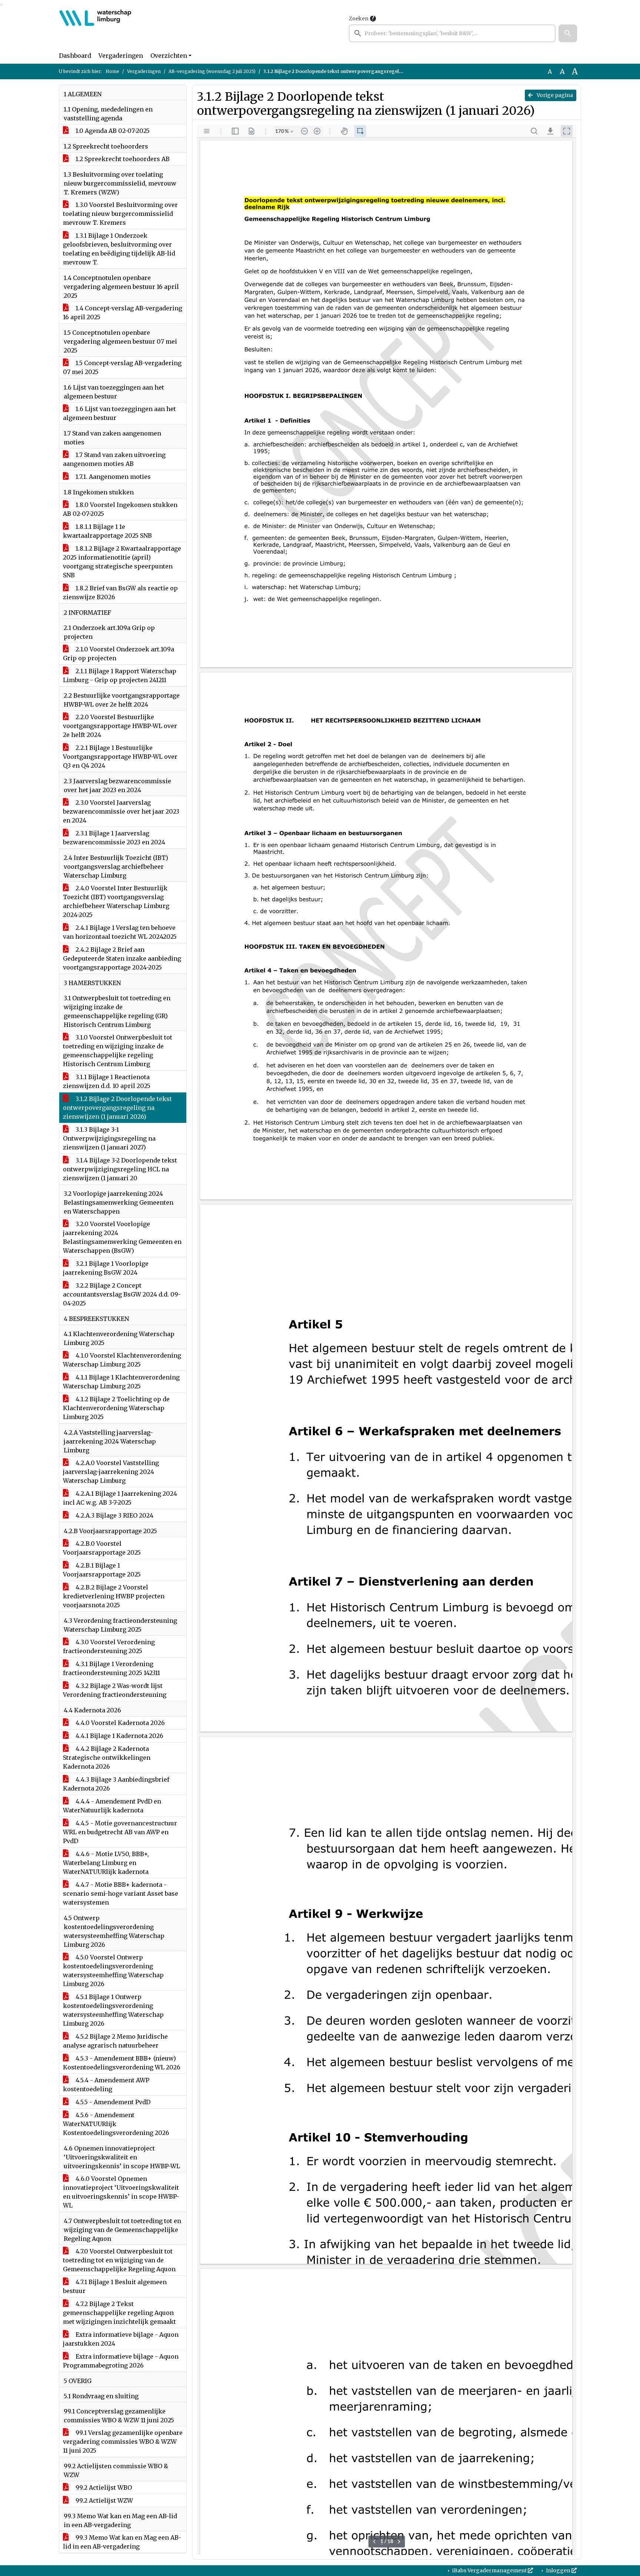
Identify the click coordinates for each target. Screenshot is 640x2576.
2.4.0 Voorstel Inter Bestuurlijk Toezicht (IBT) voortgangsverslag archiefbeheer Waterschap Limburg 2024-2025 (116, 901)
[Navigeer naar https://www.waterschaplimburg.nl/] (95, 28)
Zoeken (359, 19)
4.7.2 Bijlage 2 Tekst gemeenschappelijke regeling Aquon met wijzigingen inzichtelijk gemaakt (119, 2313)
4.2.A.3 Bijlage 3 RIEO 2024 (114, 1515)
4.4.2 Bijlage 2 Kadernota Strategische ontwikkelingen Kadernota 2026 (107, 1758)
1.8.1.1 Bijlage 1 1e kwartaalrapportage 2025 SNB (107, 531)
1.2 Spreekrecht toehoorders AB (122, 159)
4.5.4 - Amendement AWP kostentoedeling (106, 2085)
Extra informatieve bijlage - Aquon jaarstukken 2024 (121, 2339)
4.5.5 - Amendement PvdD (112, 2102)
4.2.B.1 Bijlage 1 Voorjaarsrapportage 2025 (102, 1570)
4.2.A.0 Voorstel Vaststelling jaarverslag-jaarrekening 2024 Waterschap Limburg (111, 1472)
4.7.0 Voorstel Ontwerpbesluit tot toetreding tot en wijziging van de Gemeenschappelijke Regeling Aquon (119, 2260)
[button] (568, 33)
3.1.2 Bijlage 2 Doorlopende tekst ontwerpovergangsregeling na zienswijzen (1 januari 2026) (117, 1108)
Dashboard (75, 56)
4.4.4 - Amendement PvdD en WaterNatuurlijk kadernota (112, 1806)
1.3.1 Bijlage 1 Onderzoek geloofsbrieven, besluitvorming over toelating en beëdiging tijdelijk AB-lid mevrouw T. (119, 249)
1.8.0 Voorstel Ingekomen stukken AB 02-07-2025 (120, 509)
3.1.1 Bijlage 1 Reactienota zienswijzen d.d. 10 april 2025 (107, 1081)
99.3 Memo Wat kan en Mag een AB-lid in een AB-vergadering (122, 2542)
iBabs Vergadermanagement (489, 2570)
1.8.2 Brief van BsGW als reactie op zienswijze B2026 (120, 593)
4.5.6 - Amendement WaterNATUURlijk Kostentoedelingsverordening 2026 (116, 2124)
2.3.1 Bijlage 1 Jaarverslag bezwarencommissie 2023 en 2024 (114, 838)
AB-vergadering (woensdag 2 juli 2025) (212, 71)
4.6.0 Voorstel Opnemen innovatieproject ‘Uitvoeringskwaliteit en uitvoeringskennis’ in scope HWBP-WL (121, 2192)
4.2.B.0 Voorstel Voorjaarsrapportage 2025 (102, 1548)
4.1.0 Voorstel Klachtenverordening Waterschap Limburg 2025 (122, 1360)
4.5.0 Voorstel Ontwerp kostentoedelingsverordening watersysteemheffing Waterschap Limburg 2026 (113, 1971)
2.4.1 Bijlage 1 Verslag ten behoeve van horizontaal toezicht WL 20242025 (120, 932)
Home (112, 71)
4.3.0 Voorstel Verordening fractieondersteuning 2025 (109, 1646)
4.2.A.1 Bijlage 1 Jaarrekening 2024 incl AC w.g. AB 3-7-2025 (120, 1498)
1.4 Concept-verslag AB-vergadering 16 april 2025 (123, 313)
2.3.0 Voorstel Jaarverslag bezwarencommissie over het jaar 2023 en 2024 (121, 811)
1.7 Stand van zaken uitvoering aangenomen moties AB (114, 459)
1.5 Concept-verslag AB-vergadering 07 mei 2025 (122, 367)
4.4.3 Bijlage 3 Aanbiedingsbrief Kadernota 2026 (116, 1784)
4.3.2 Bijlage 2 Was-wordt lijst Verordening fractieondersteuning (115, 1690)
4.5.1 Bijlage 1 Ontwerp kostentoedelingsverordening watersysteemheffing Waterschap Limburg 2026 (113, 2010)
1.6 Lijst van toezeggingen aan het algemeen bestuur (119, 413)
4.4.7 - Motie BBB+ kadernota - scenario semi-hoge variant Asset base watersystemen (121, 1893)
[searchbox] (452, 33)
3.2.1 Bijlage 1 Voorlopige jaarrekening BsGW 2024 (106, 1268)
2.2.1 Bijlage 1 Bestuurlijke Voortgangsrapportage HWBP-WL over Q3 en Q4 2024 (120, 757)
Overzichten (169, 56)
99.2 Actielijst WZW (104, 2500)
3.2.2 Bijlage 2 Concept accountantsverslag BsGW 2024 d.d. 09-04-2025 (122, 1294)
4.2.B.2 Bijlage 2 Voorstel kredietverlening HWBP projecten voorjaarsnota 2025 (114, 1596)
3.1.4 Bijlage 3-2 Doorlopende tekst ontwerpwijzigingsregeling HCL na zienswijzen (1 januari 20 (120, 1169)
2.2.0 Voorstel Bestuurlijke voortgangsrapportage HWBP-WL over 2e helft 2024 (120, 726)
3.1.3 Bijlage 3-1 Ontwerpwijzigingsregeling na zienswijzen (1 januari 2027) (109, 1138)
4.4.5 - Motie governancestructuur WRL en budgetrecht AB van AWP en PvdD (120, 1832)
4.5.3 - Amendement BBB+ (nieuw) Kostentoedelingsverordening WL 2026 (122, 2063)
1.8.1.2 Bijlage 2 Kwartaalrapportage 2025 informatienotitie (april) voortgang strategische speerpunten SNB (122, 562)
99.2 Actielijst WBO (103, 2487)
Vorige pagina (554, 95)
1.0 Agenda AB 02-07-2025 (112, 131)
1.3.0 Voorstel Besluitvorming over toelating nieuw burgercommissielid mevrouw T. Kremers (120, 214)
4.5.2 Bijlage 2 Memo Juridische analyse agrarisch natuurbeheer (115, 2041)
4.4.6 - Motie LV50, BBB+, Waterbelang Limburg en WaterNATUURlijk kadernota (106, 1863)
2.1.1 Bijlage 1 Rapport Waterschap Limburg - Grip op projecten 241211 (120, 675)
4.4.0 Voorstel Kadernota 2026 (119, 1723)
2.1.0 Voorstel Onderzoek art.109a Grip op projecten (119, 654)
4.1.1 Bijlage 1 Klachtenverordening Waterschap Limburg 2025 (121, 1382)
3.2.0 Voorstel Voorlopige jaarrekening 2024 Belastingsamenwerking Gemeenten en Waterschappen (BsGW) (122, 1237)
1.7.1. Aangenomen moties (112, 477)
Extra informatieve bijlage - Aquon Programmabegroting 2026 (121, 2361)
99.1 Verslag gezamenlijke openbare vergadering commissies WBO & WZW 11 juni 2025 (123, 2442)
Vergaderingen (121, 56)
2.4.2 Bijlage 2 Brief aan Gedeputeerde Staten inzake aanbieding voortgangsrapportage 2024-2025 (122, 958)
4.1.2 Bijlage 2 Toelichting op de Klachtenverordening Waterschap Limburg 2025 (116, 1408)
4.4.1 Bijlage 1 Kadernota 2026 (119, 1736)
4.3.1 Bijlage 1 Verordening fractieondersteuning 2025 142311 (111, 1668)
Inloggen (558, 2570)
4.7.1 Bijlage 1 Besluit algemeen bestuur (115, 2286)
